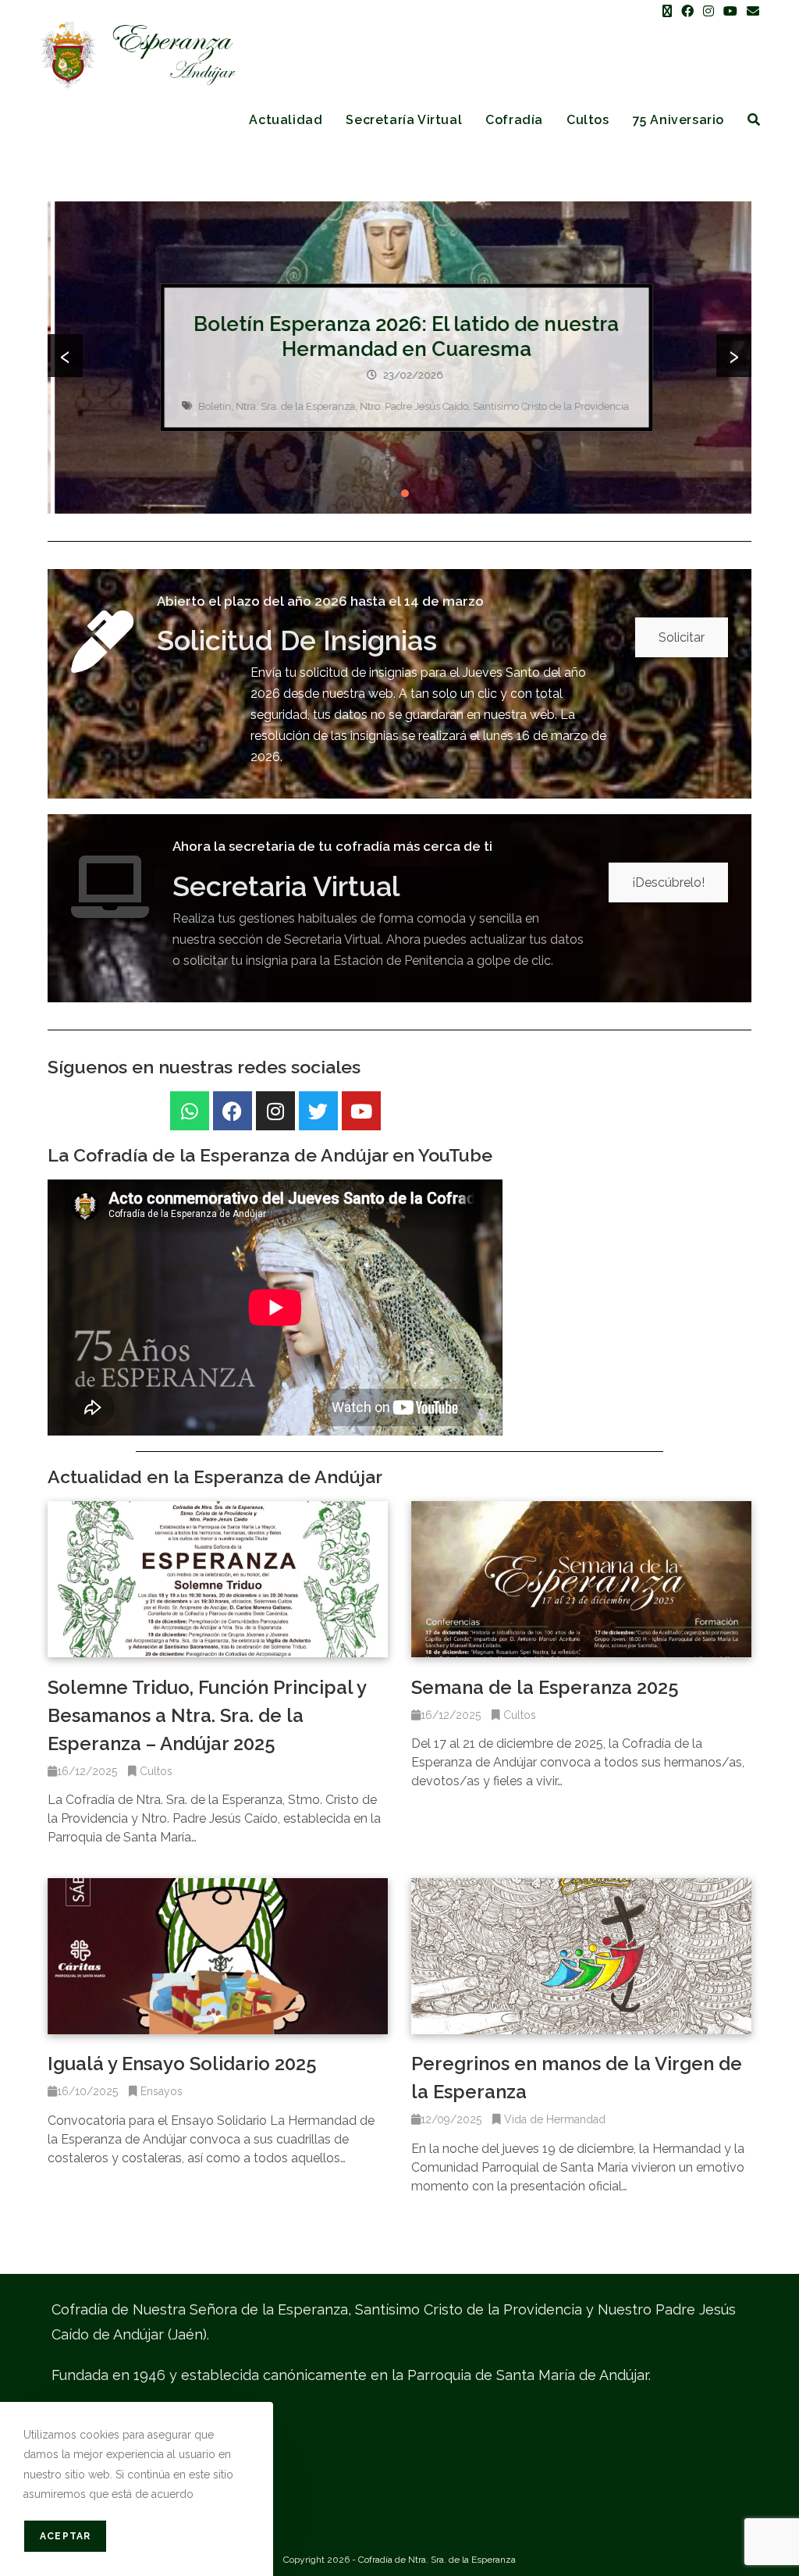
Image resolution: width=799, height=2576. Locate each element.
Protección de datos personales (130, 2447)
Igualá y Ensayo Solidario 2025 (182, 2064)
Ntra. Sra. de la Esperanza (289, 406)
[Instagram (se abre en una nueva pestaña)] (708, 12)
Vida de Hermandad (555, 2119)
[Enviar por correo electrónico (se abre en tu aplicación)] (751, 12)
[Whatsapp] (190, 1111)
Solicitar (682, 637)
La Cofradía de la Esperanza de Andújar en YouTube (270, 1155)
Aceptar (65, 2536)
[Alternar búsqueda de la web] (754, 120)
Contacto (74, 2476)
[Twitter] (318, 1111)
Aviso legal (80, 2418)
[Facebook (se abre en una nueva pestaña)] (687, 12)
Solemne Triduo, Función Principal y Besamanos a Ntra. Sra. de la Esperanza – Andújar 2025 (207, 1715)
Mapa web (78, 2505)
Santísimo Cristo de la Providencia (545, 406)
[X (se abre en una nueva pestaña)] (667, 12)
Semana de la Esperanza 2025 (545, 1687)
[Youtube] (361, 1111)
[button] (394, 493)
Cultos (156, 1771)
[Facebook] (233, 1111)
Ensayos (162, 2091)
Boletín (208, 406)
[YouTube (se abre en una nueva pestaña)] (730, 12)
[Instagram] (275, 1111)
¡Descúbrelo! (668, 882)
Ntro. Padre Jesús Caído (408, 406)
